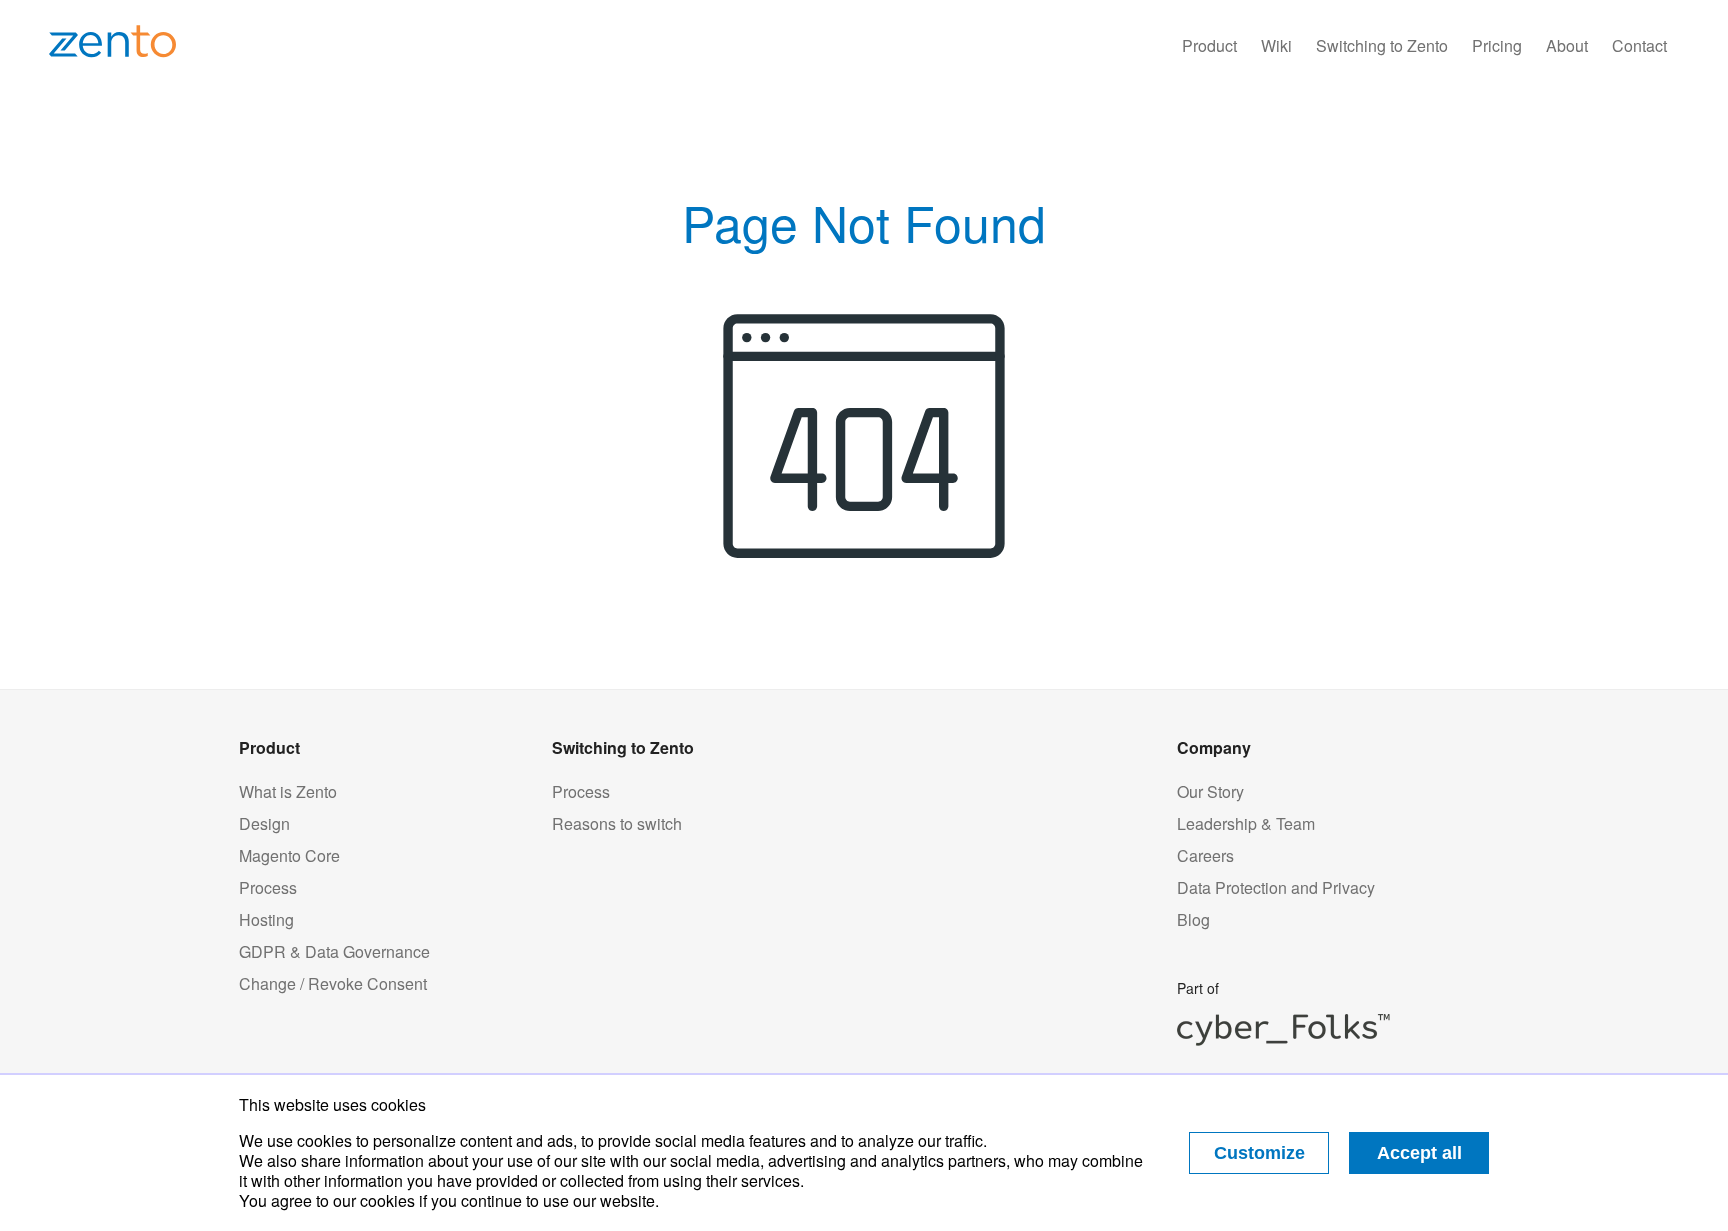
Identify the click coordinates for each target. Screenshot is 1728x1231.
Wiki (1276, 45)
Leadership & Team (1246, 824)
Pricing (1497, 45)
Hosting (266, 920)
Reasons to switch (617, 824)
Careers (1205, 856)
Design (264, 824)
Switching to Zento (1382, 45)
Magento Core (289, 856)
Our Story (1210, 792)
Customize (1259, 1153)
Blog (1193, 920)
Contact (1639, 45)
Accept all (1419, 1153)
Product (1209, 45)
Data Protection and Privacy (1276, 888)
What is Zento (288, 792)
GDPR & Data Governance (334, 952)
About (1567, 45)
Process (268, 888)
